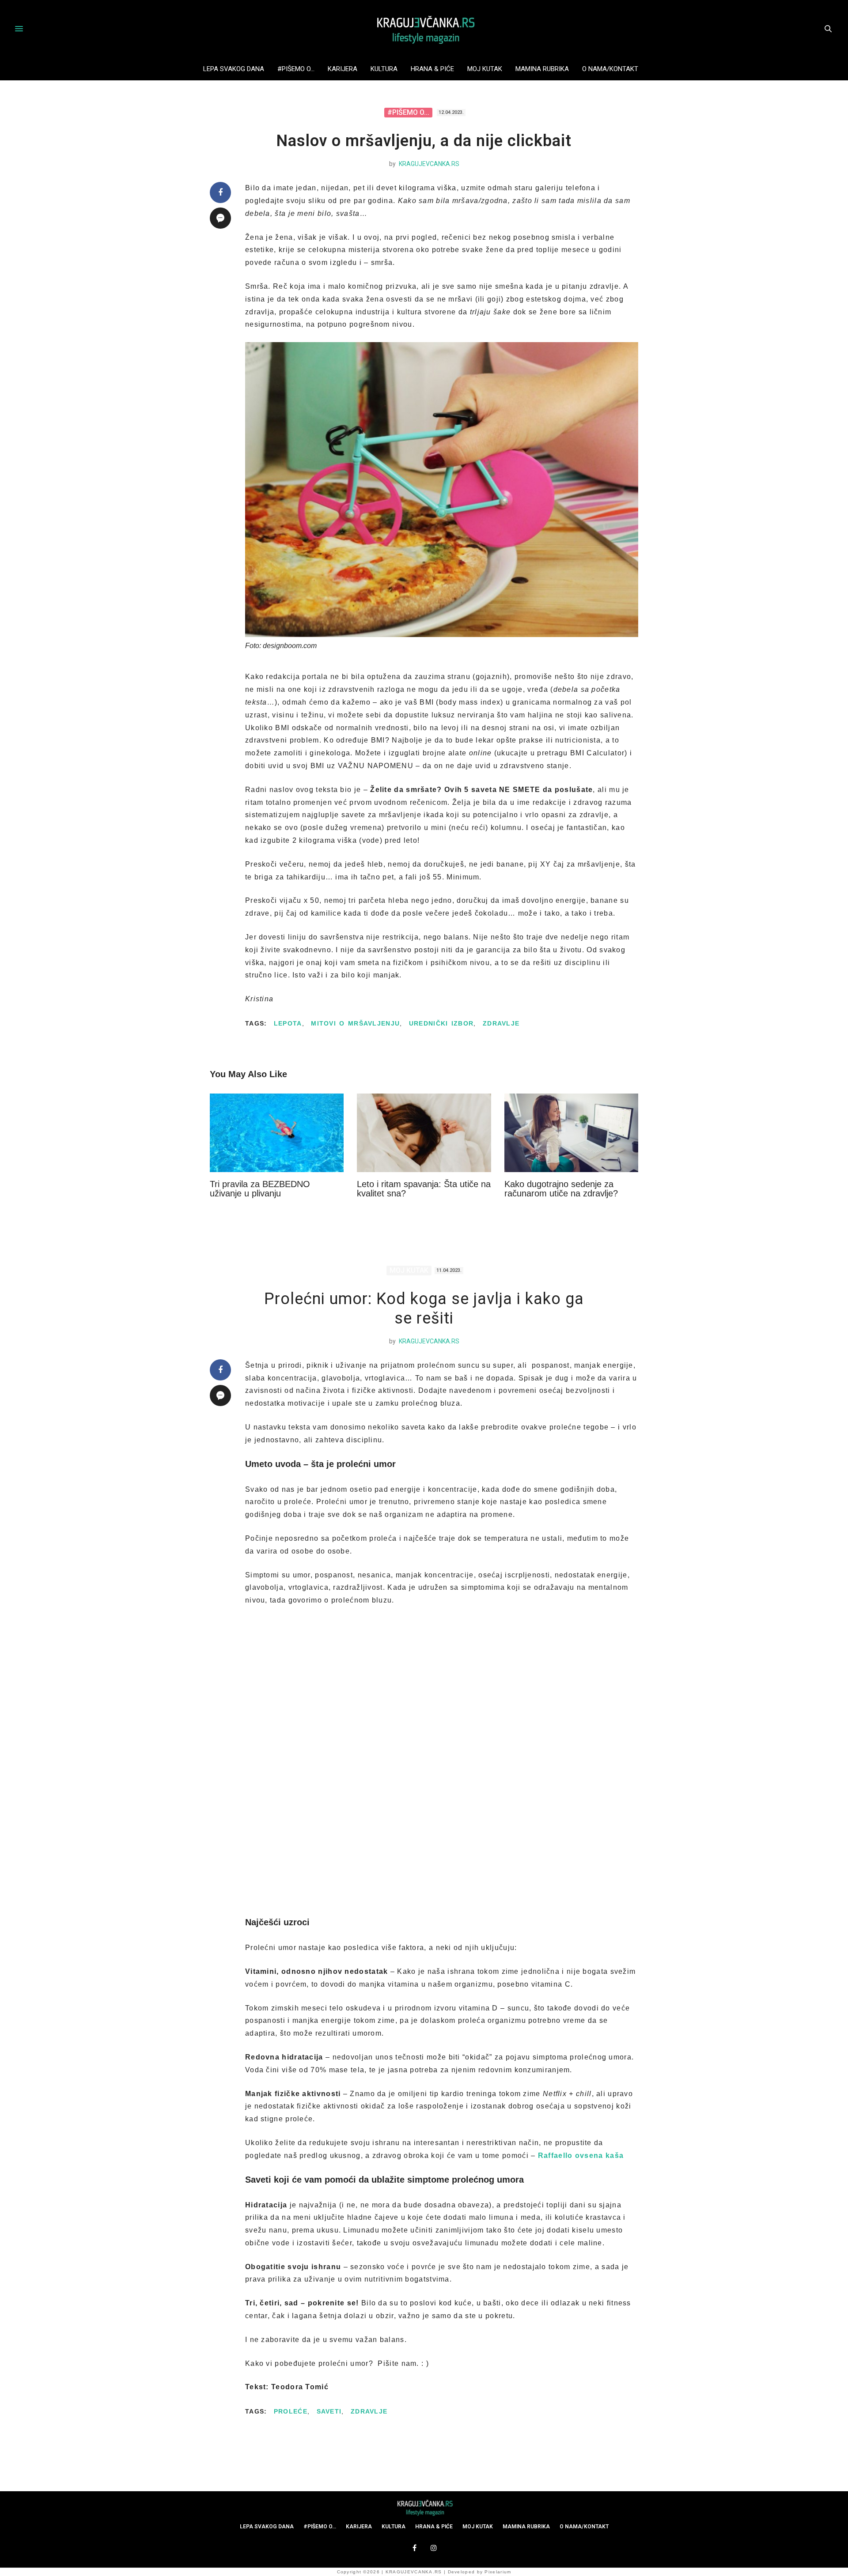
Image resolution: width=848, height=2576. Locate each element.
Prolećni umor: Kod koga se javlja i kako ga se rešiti (424, 1308)
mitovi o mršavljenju (355, 1023)
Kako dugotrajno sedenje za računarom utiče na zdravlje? (561, 1189)
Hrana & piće (432, 69)
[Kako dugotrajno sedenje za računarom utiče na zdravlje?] (571, 1133)
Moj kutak (485, 69)
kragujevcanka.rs (429, 164)
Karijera (343, 69)
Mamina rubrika (542, 69)
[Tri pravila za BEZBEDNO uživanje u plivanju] (277, 1133)
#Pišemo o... (408, 112)
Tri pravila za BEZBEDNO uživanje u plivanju (260, 1189)
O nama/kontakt (610, 69)
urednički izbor (441, 1023)
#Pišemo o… (296, 69)
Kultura (384, 69)
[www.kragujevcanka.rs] (424, 29)
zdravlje (501, 1023)
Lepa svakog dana (234, 69)
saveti (329, 2411)
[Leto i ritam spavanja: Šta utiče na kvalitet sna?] (424, 1133)
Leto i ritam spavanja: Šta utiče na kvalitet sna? (424, 1189)
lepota (288, 1023)
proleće (291, 2411)
